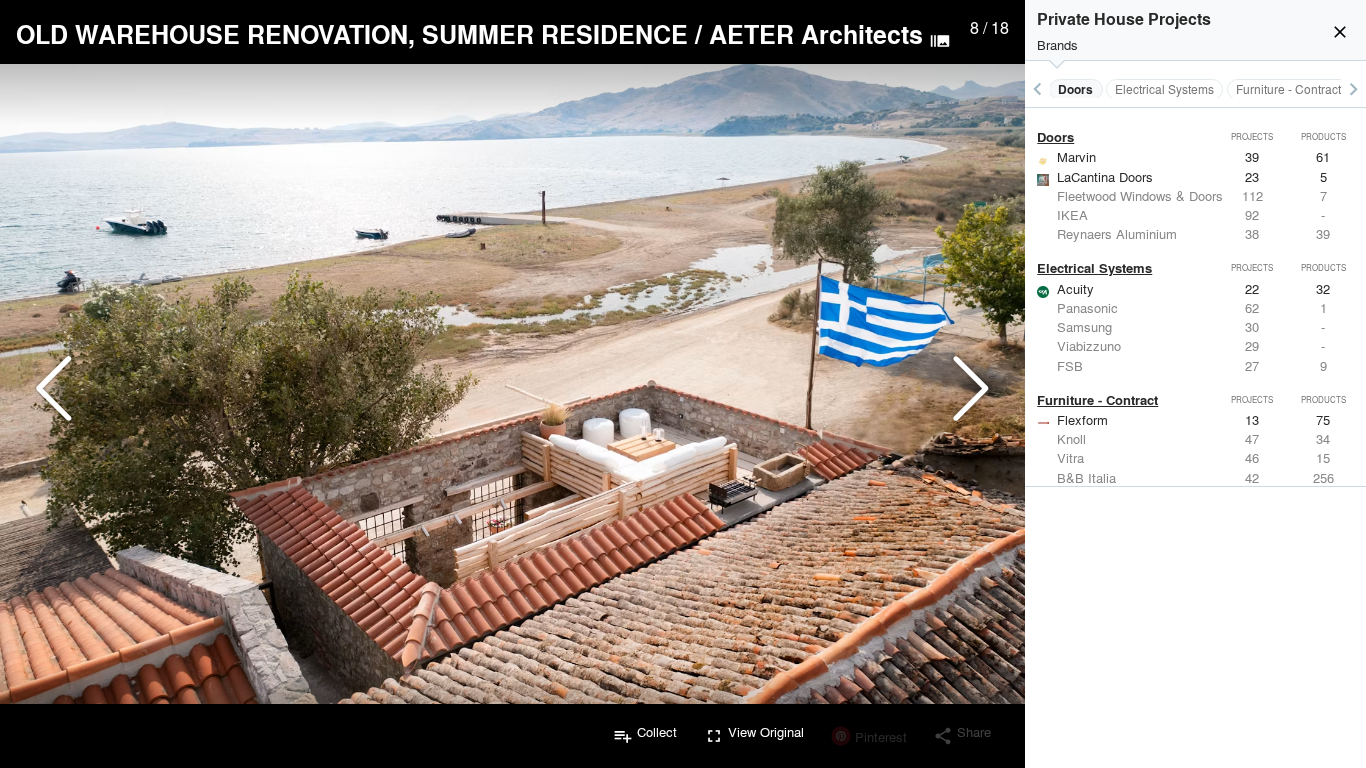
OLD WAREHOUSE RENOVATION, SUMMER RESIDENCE (352, 34)
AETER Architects (816, 34)
